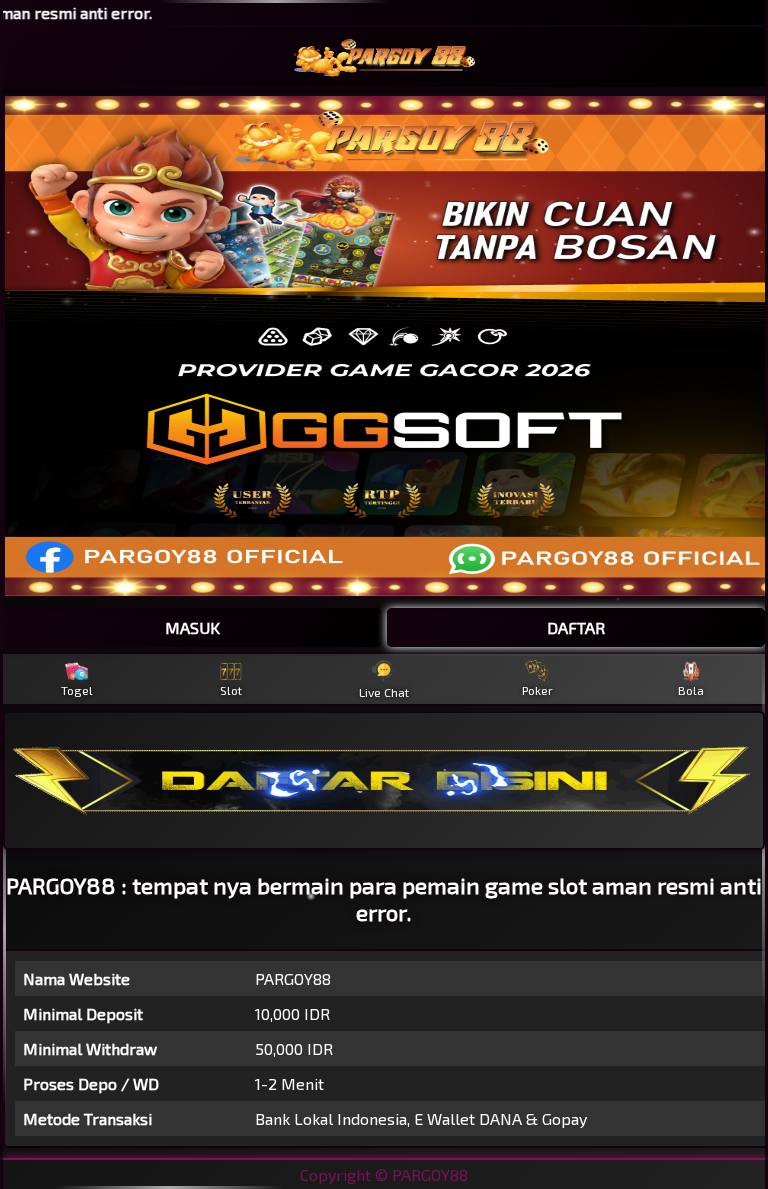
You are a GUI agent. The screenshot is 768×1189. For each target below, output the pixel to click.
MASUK (192, 627)
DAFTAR (576, 627)
